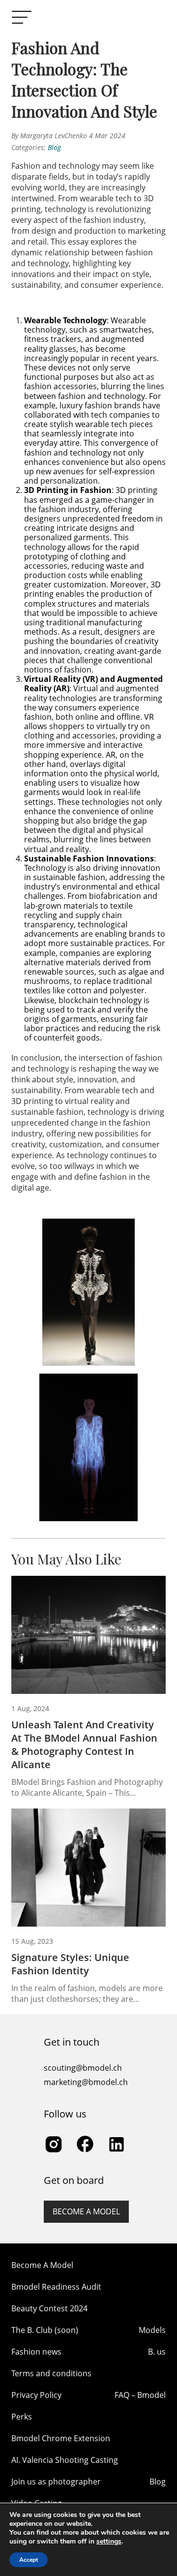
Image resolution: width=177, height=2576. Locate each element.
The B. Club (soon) (45, 2330)
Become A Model (42, 2265)
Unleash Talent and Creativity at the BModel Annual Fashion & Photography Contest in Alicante (84, 1745)
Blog (54, 147)
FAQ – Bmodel (140, 2395)
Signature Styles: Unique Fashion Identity (70, 1964)
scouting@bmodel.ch (83, 2068)
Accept (29, 2560)
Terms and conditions (51, 2373)
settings (109, 2542)
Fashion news (36, 2352)
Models (152, 2330)
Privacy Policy (36, 2395)
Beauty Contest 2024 (49, 2308)
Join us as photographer (56, 2482)
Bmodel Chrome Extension (61, 2438)
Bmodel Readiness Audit (56, 2287)
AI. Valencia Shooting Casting (65, 2460)
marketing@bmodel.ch (86, 2082)
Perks (22, 2417)
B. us (157, 2352)
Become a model (86, 2211)
